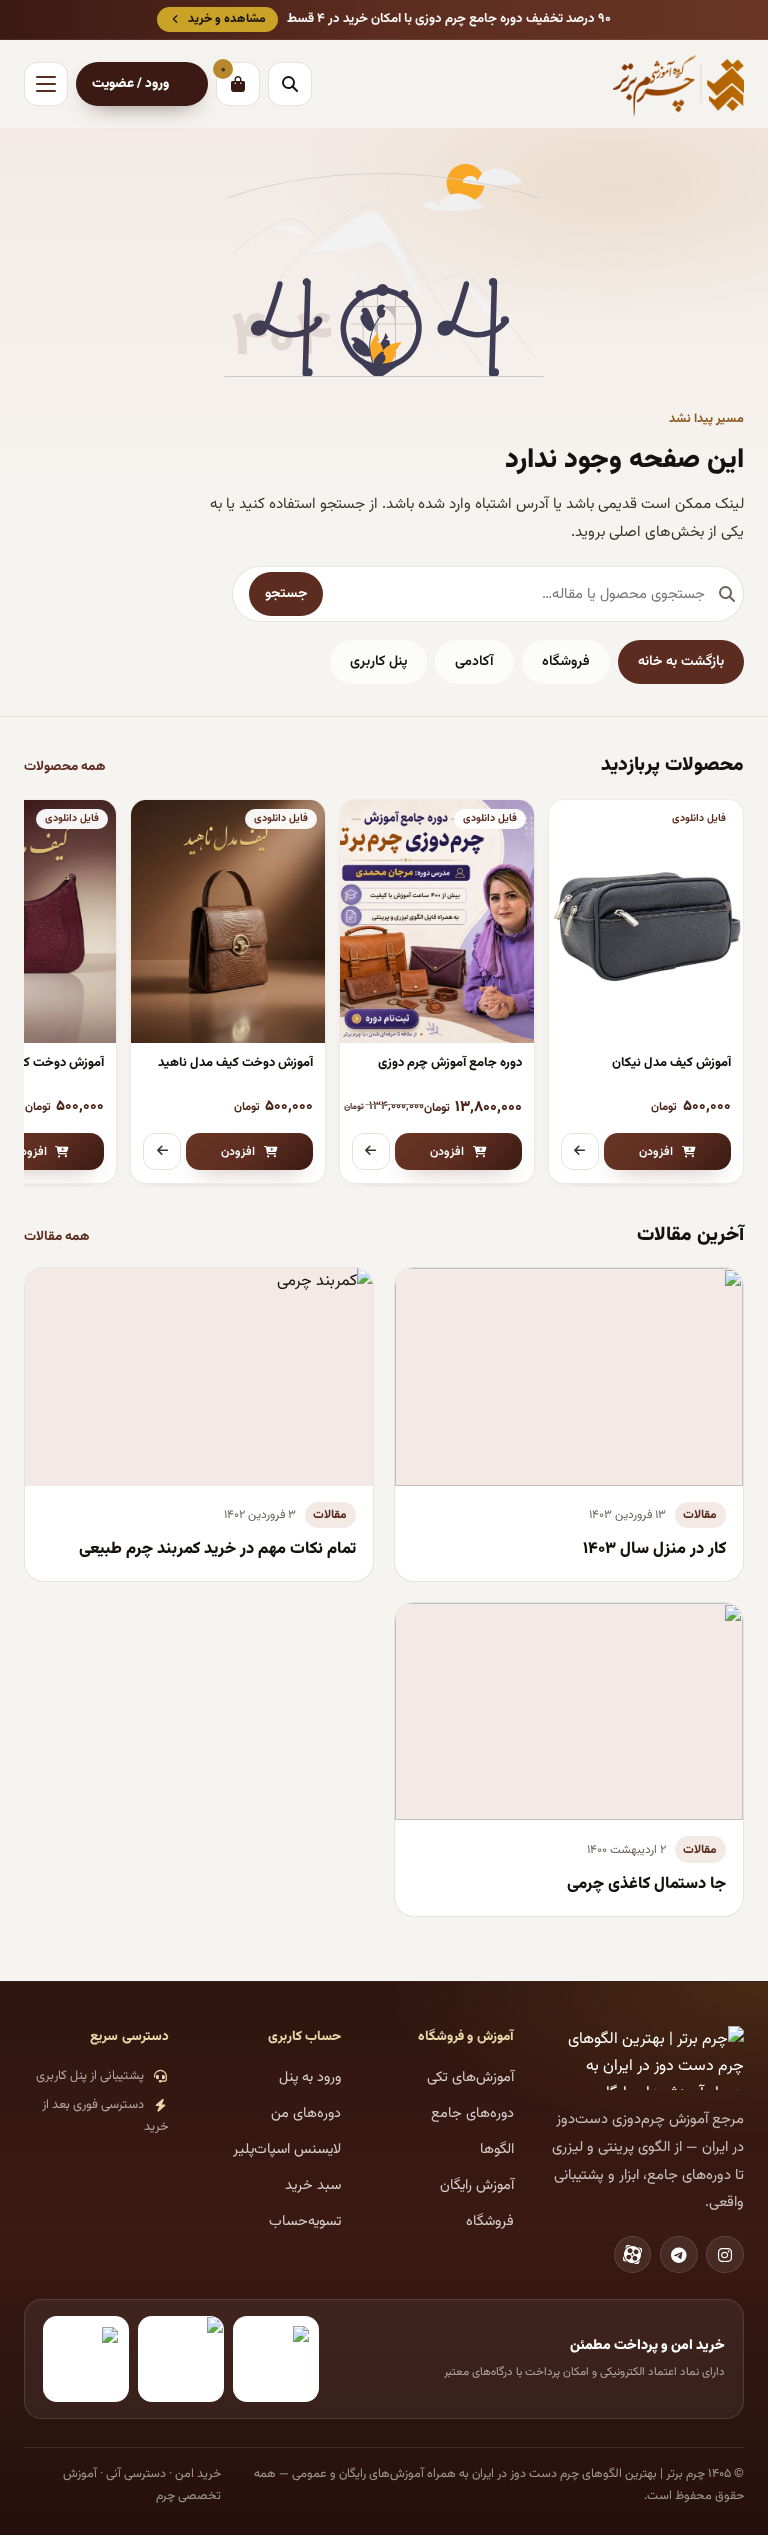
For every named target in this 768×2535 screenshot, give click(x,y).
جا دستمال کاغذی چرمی (646, 1884)
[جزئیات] (580, 1152)
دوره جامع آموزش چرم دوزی (450, 1063)
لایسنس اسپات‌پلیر (287, 2149)
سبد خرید (313, 2185)
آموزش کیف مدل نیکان (671, 1063)
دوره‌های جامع (472, 2113)
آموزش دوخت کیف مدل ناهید (235, 1063)
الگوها (497, 2149)
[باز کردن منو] (46, 84)
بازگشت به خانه (681, 662)
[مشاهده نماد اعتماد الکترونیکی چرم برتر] (276, 2359)
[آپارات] (633, 2255)
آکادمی (474, 662)
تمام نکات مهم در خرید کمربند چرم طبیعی (217, 1549)
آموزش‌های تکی (470, 2077)
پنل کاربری (378, 662)
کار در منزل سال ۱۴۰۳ (654, 1549)
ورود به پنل (310, 2077)
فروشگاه (566, 662)
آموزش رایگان (477, 2185)
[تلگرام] (679, 2255)
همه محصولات (65, 766)
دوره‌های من (306, 2113)
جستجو (286, 594)
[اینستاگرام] (725, 2255)
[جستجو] (290, 84)
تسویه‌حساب (305, 2221)
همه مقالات (57, 1236)
